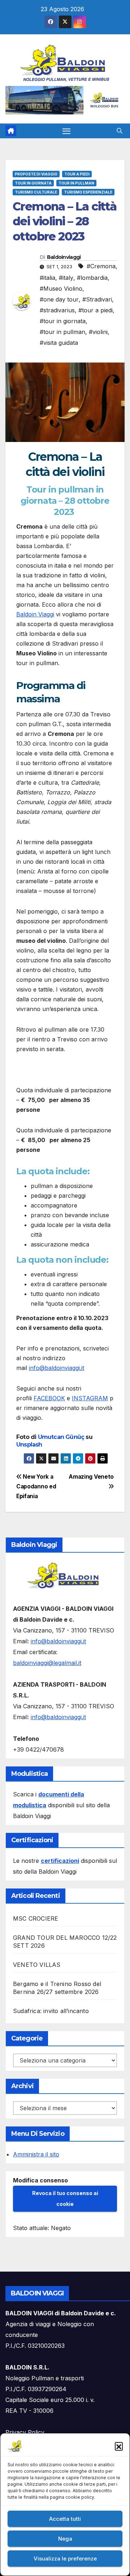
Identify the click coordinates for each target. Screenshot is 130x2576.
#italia (47, 278)
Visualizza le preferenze (65, 2558)
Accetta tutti (65, 2519)
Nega (65, 2539)
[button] (119, 2446)
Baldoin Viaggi (35, 614)
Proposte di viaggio (36, 174)
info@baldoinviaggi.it (57, 1368)
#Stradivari (97, 299)
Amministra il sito (36, 2154)
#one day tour (59, 299)
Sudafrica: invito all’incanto (51, 2011)
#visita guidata (59, 343)
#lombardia (92, 278)
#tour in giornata (63, 321)
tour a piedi (77, 174)
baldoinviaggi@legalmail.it (47, 1663)
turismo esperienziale (88, 192)
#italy (66, 278)
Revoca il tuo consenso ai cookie (65, 2198)
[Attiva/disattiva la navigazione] (66, 131)
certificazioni (60, 1861)
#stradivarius (57, 310)
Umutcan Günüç (61, 1437)
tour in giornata (33, 183)
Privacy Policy (25, 2432)
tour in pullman (76, 183)
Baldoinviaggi (64, 257)
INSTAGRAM (90, 1398)
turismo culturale (36, 192)
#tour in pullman (62, 332)
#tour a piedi (96, 310)
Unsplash (29, 1445)
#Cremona (101, 266)
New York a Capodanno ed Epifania (36, 1486)
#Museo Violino (61, 289)
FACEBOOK (49, 1398)
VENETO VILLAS (37, 1965)
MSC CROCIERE (36, 1918)
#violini (98, 332)
